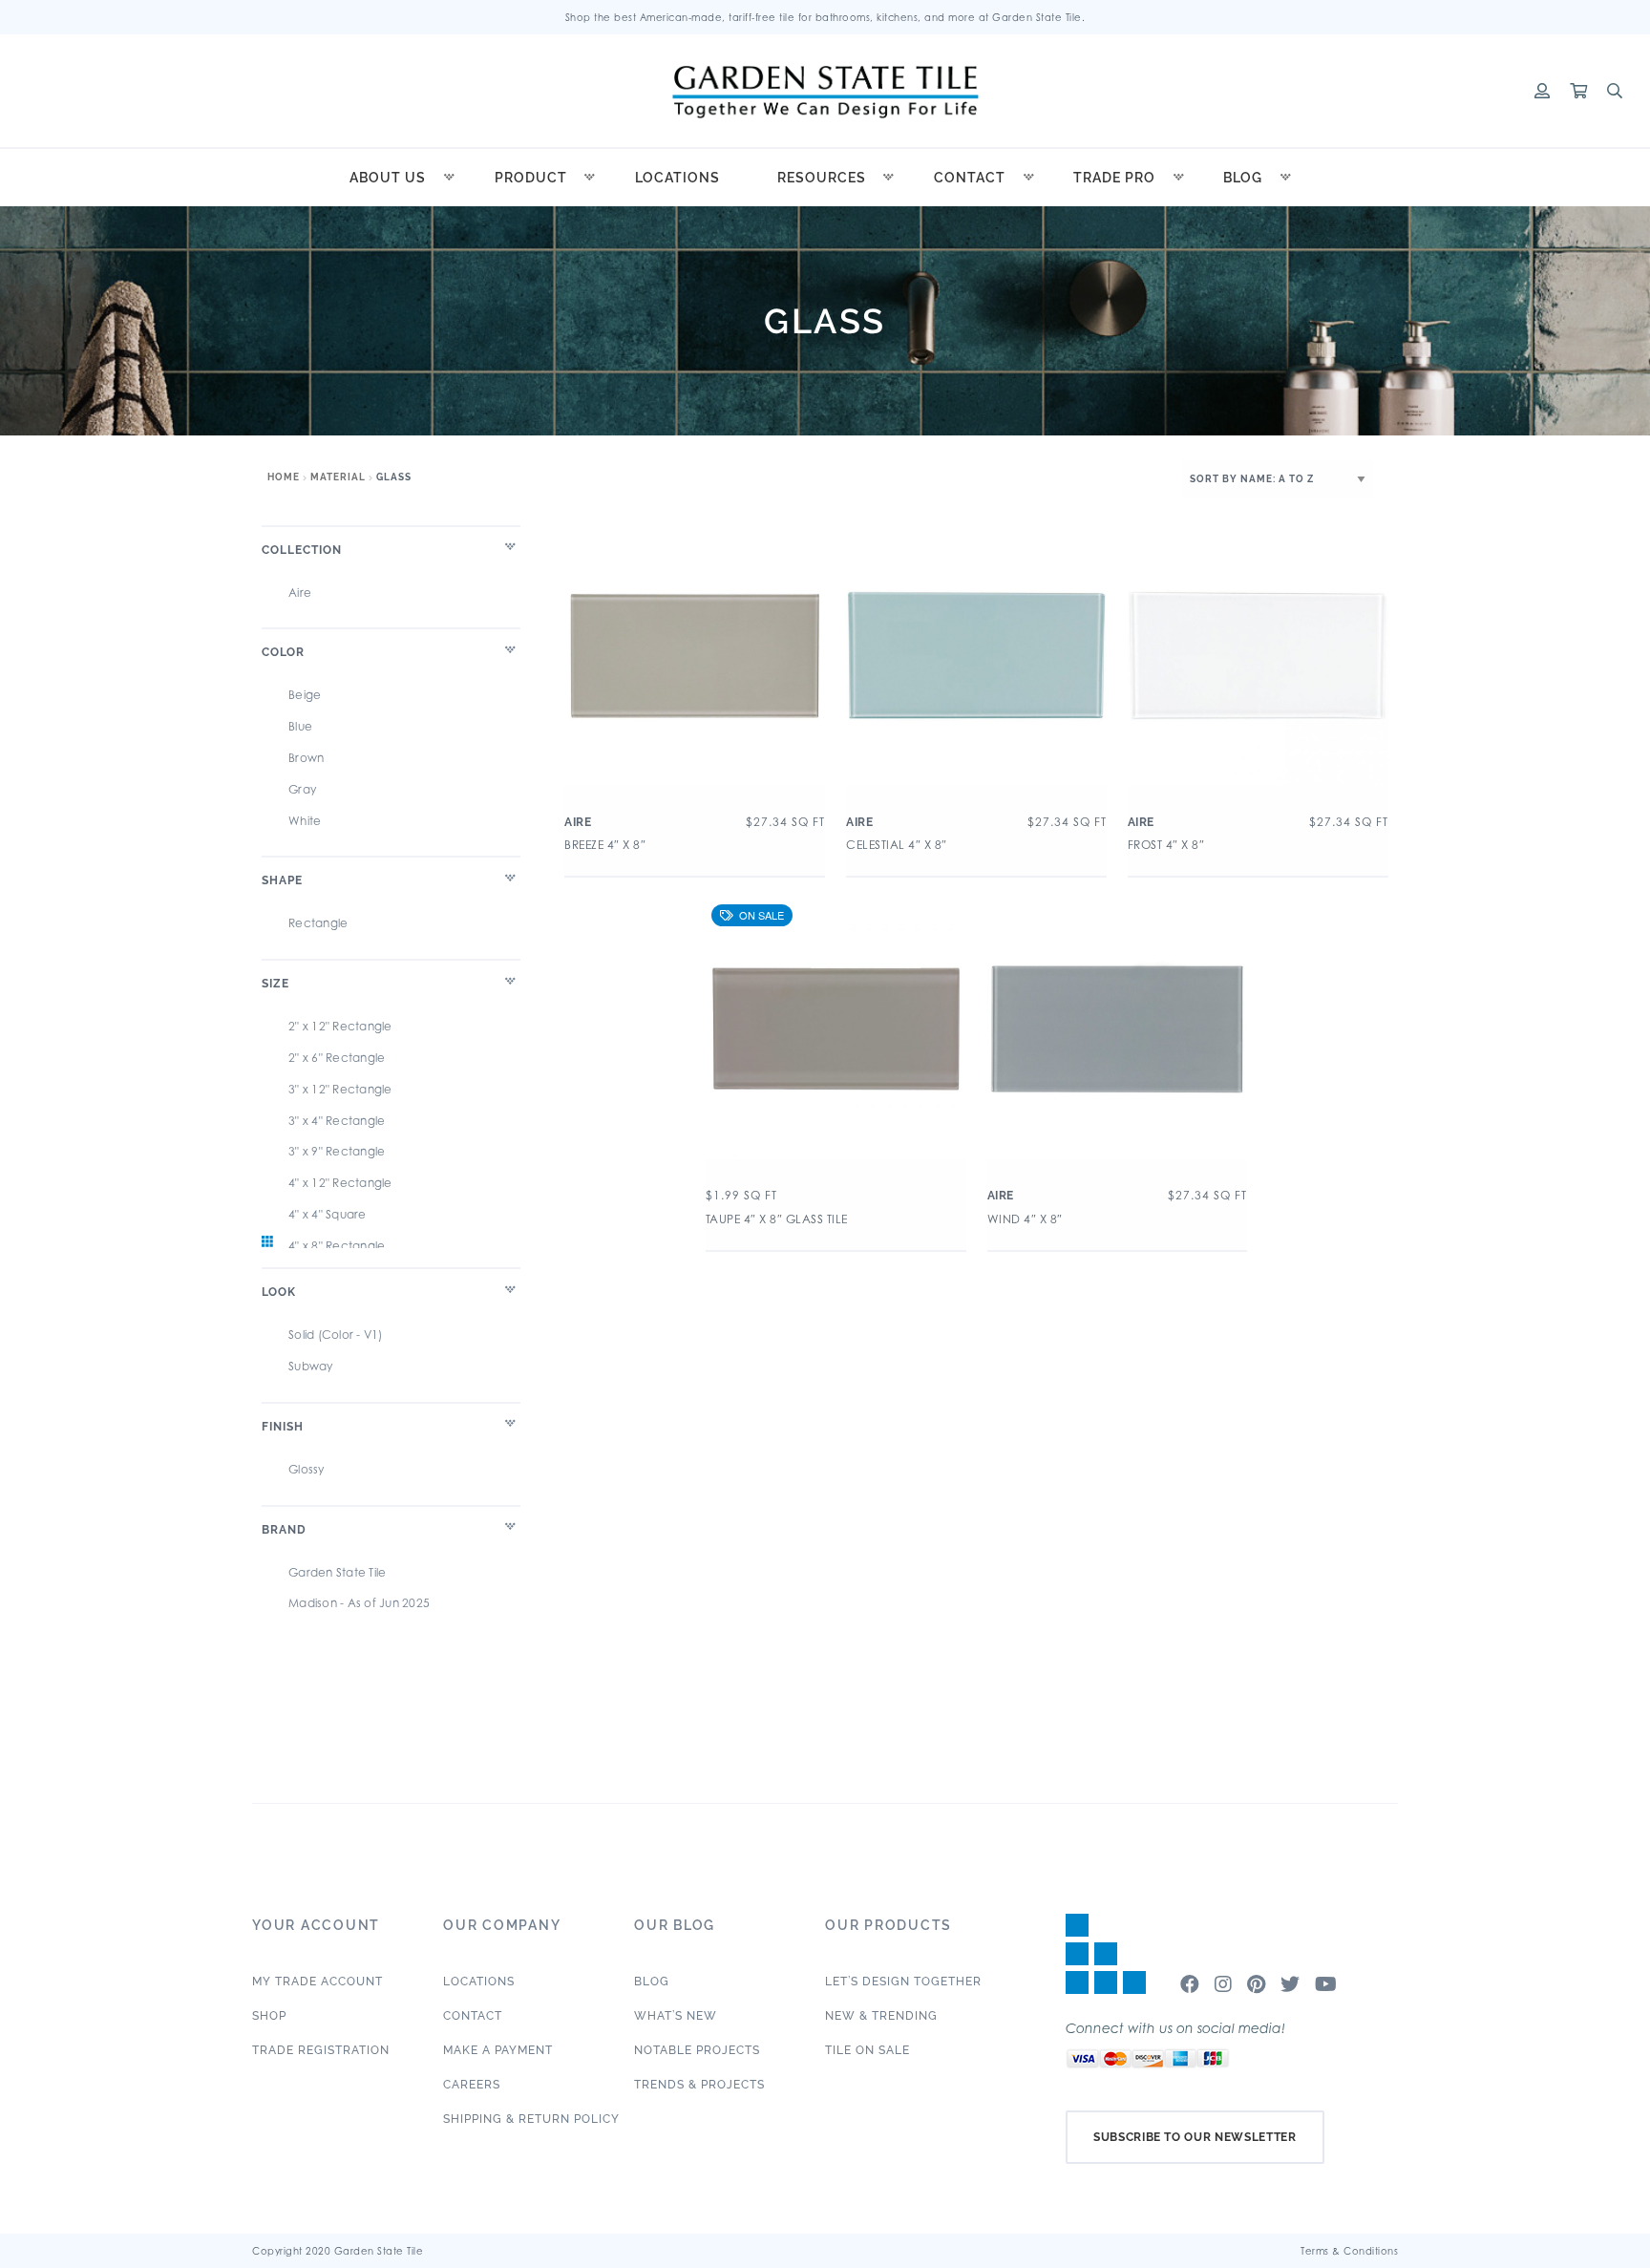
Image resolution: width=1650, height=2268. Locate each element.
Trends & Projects (699, 2085)
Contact (970, 178)
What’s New (676, 2016)
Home (284, 477)
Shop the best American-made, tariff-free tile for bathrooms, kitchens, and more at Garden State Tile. (825, 17)
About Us (388, 178)
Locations (677, 178)
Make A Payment (498, 2050)
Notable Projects (697, 2050)
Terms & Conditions (1349, 2251)
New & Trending (881, 2016)
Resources (822, 178)
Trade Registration (321, 2050)
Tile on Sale (867, 2050)
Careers (472, 2085)
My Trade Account (317, 1982)
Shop (269, 2016)
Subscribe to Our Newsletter (1195, 2137)
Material (338, 477)
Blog (1243, 178)
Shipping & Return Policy (531, 2119)
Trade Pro (1114, 178)
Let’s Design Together (903, 1982)
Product (531, 178)
